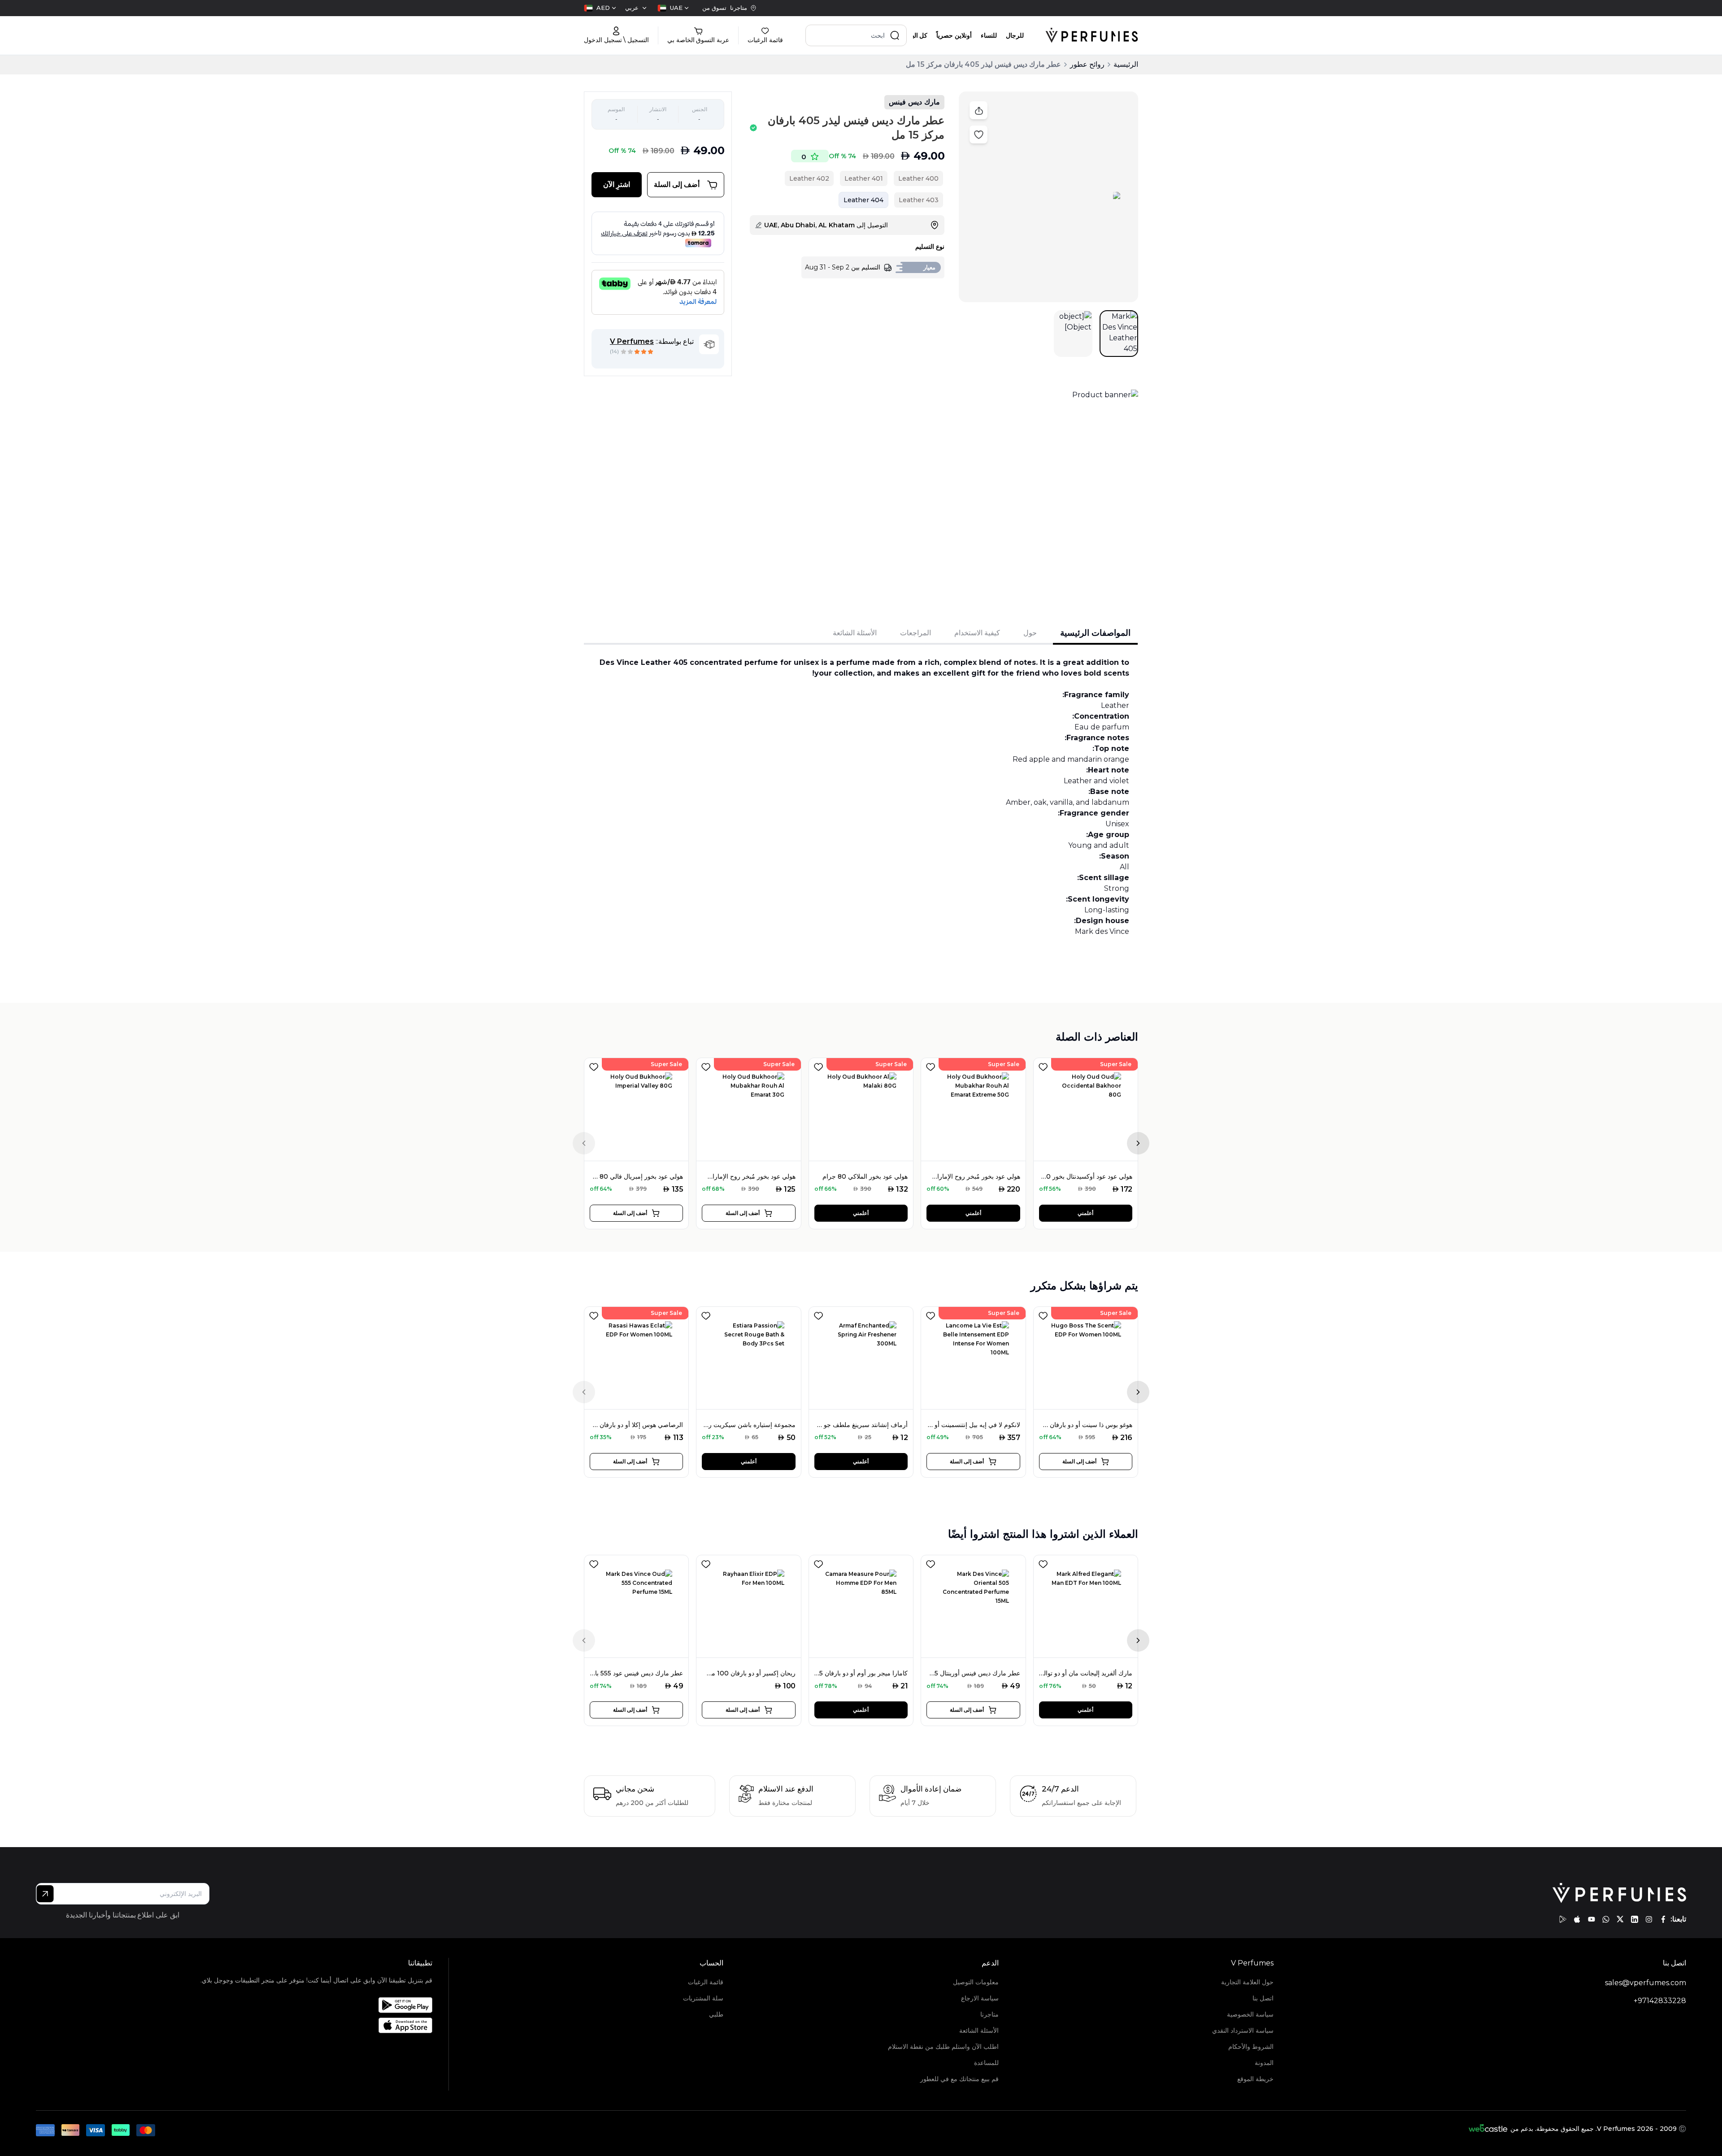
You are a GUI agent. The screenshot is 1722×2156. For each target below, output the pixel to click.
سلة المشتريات (703, 1998)
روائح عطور (1087, 64)
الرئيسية (1126, 64)
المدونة (1264, 2063)
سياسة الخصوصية (1250, 2014)
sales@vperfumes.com (1646, 1983)
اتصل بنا (1263, 1998)
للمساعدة (986, 2063)
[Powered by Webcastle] (1488, 2129)
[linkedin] (1635, 1919)
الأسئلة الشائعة (979, 2030)
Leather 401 (864, 178)
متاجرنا (989, 2014)
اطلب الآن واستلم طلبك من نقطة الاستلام (943, 2047)
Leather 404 (863, 200)
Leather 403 (919, 200)
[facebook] (1663, 1919)
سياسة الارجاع (980, 1998)
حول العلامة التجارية (1247, 1982)
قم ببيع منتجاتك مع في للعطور (959, 2079)
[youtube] (1592, 1919)
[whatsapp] (1606, 1919)
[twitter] (1620, 1919)
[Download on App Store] (316, 2025)
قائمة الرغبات (706, 1982)
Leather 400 (918, 178)
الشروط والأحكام (1251, 2047)
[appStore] (1577, 1919)
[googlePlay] (1563, 1919)
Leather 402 (809, 178)
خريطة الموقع (1255, 2079)
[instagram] (1649, 1919)
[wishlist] (594, 1065)
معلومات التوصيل (976, 1982)
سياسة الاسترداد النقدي (1243, 2030)
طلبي (716, 2014)
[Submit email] (45, 1894)
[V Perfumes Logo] (1092, 35)
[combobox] (673, 8)
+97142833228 (1660, 2001)
